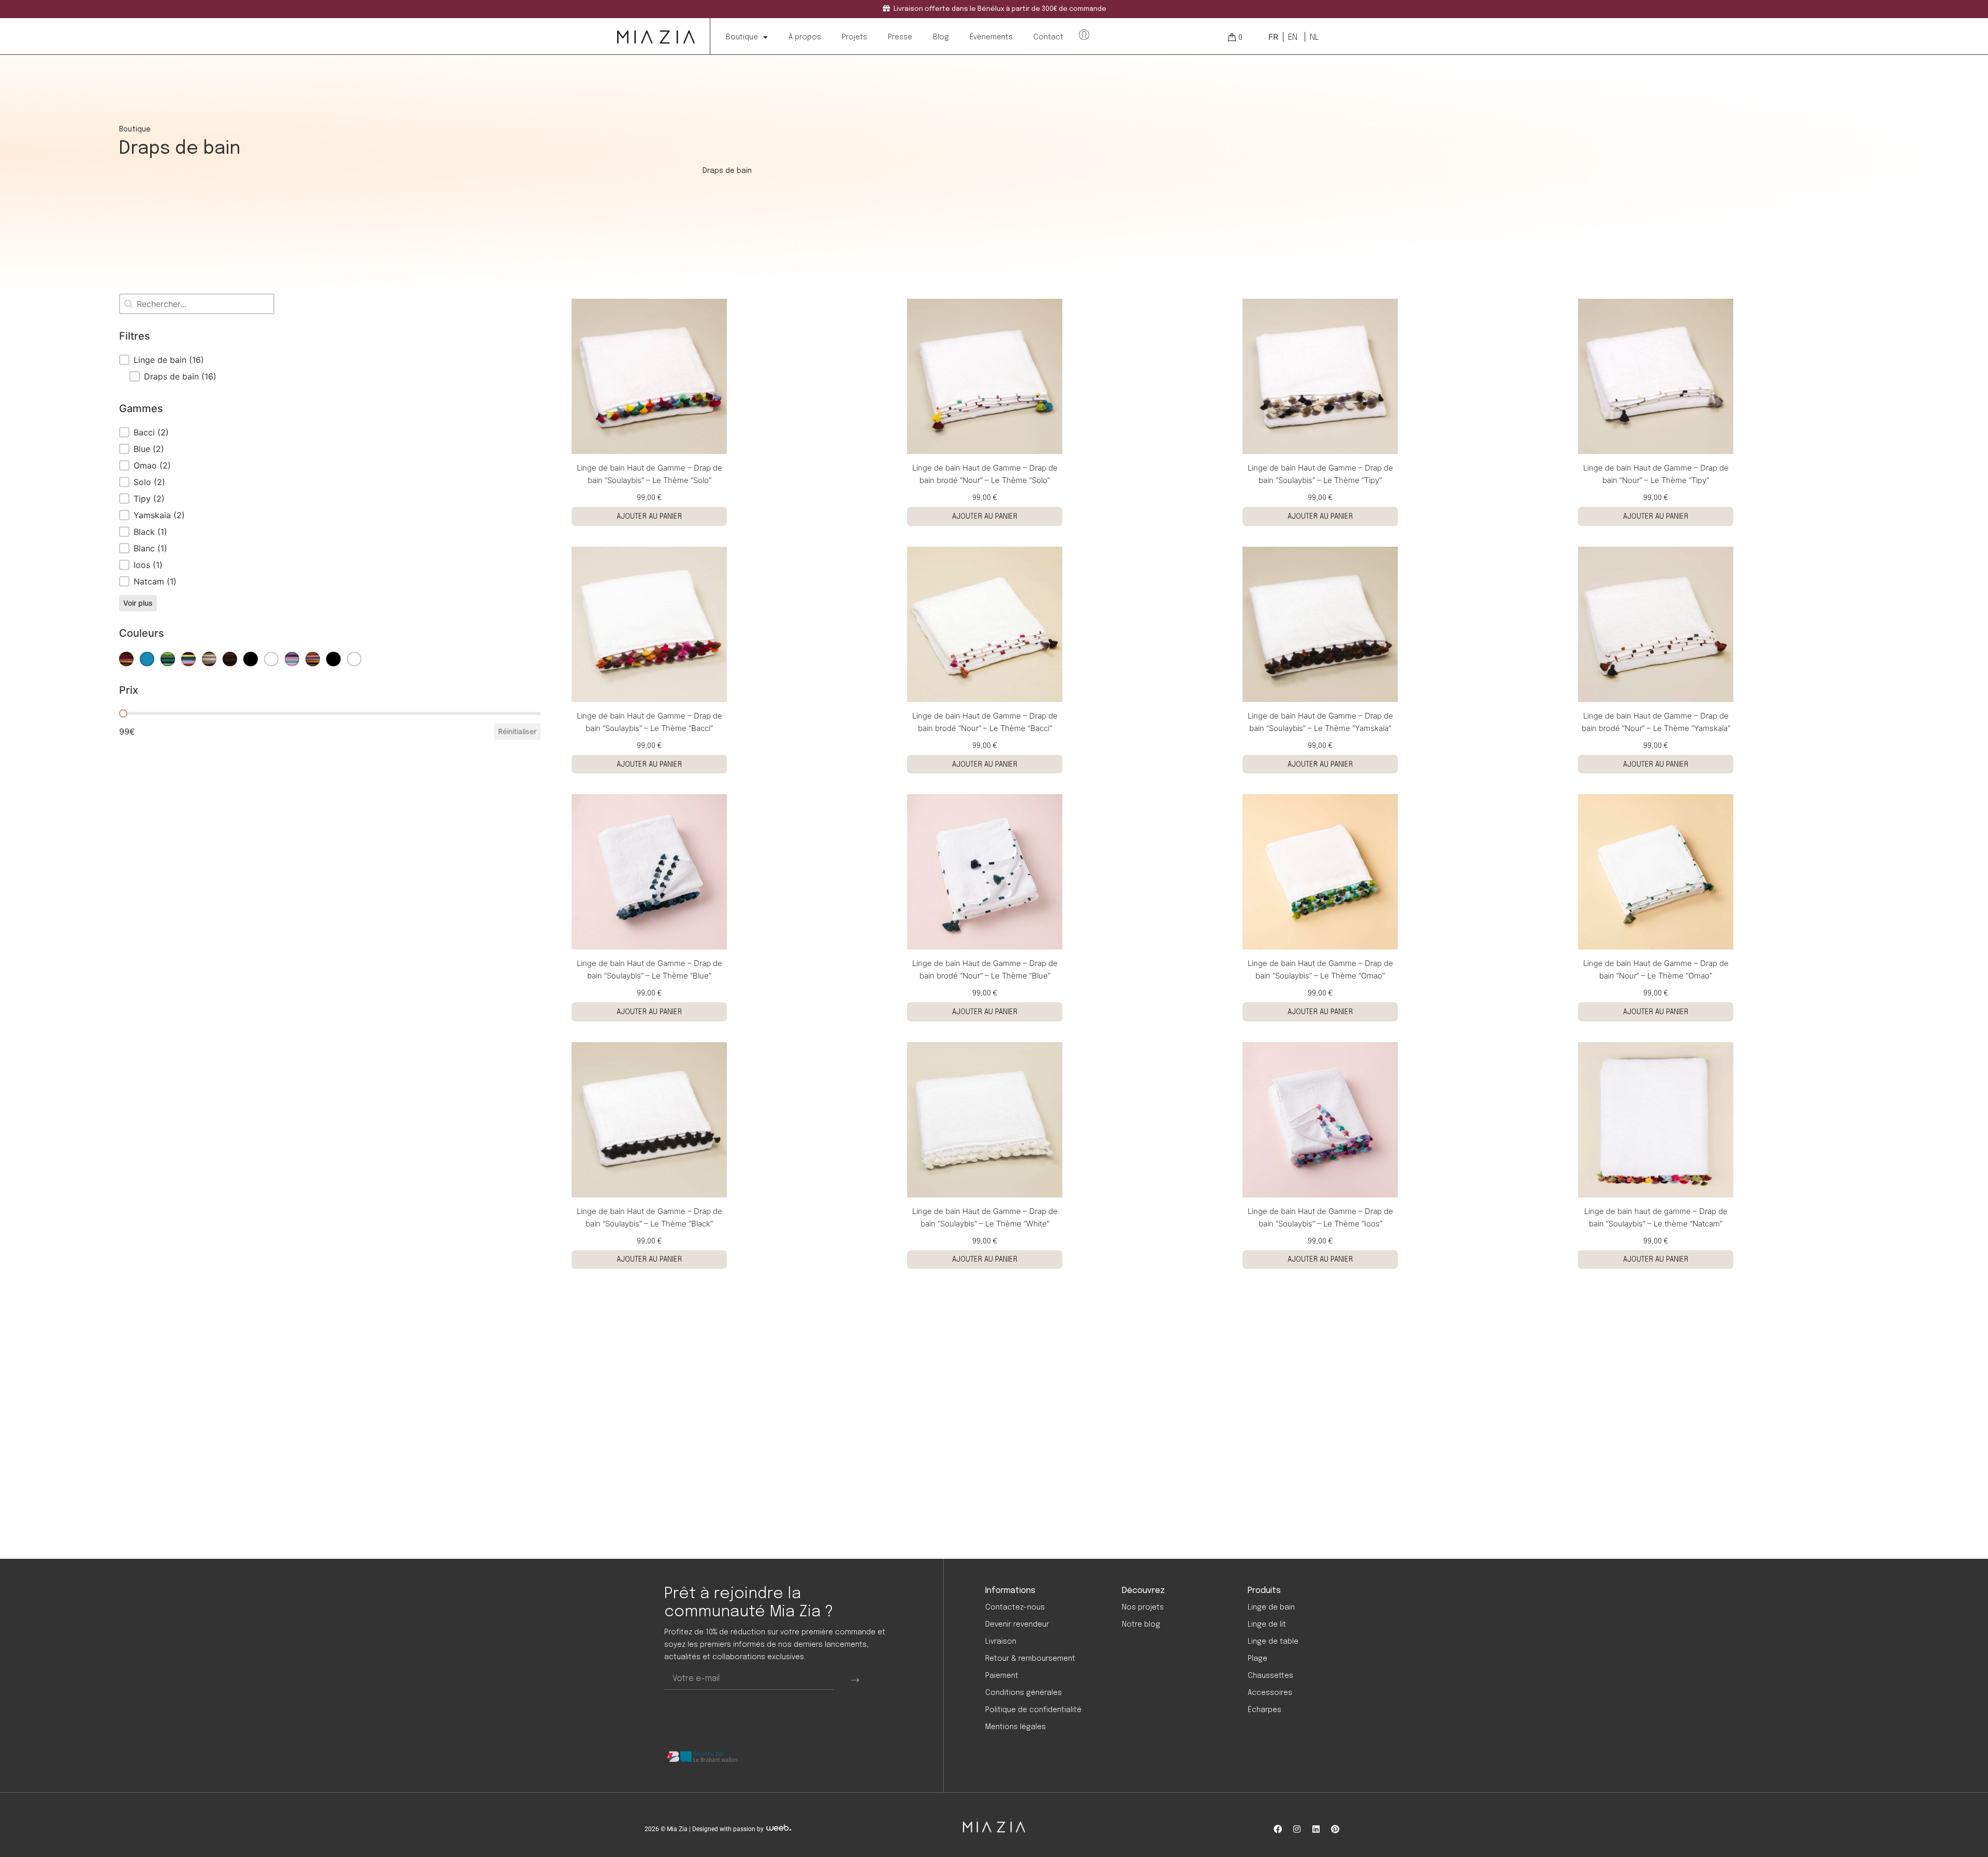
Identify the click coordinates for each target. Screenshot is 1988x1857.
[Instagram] (1297, 1829)
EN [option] (1293, 38)
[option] (1292, 37)
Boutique (742, 37)
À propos (805, 37)
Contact (1048, 37)
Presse (900, 37)
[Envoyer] (855, 1679)
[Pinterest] (1335, 1829)
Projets (854, 37)
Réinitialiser (517, 731)
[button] (330, 360)
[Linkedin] (1316, 1829)
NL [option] (1314, 38)
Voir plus (138, 603)
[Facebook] (1278, 1829)
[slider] (123, 713)
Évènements (991, 37)
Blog (941, 37)
